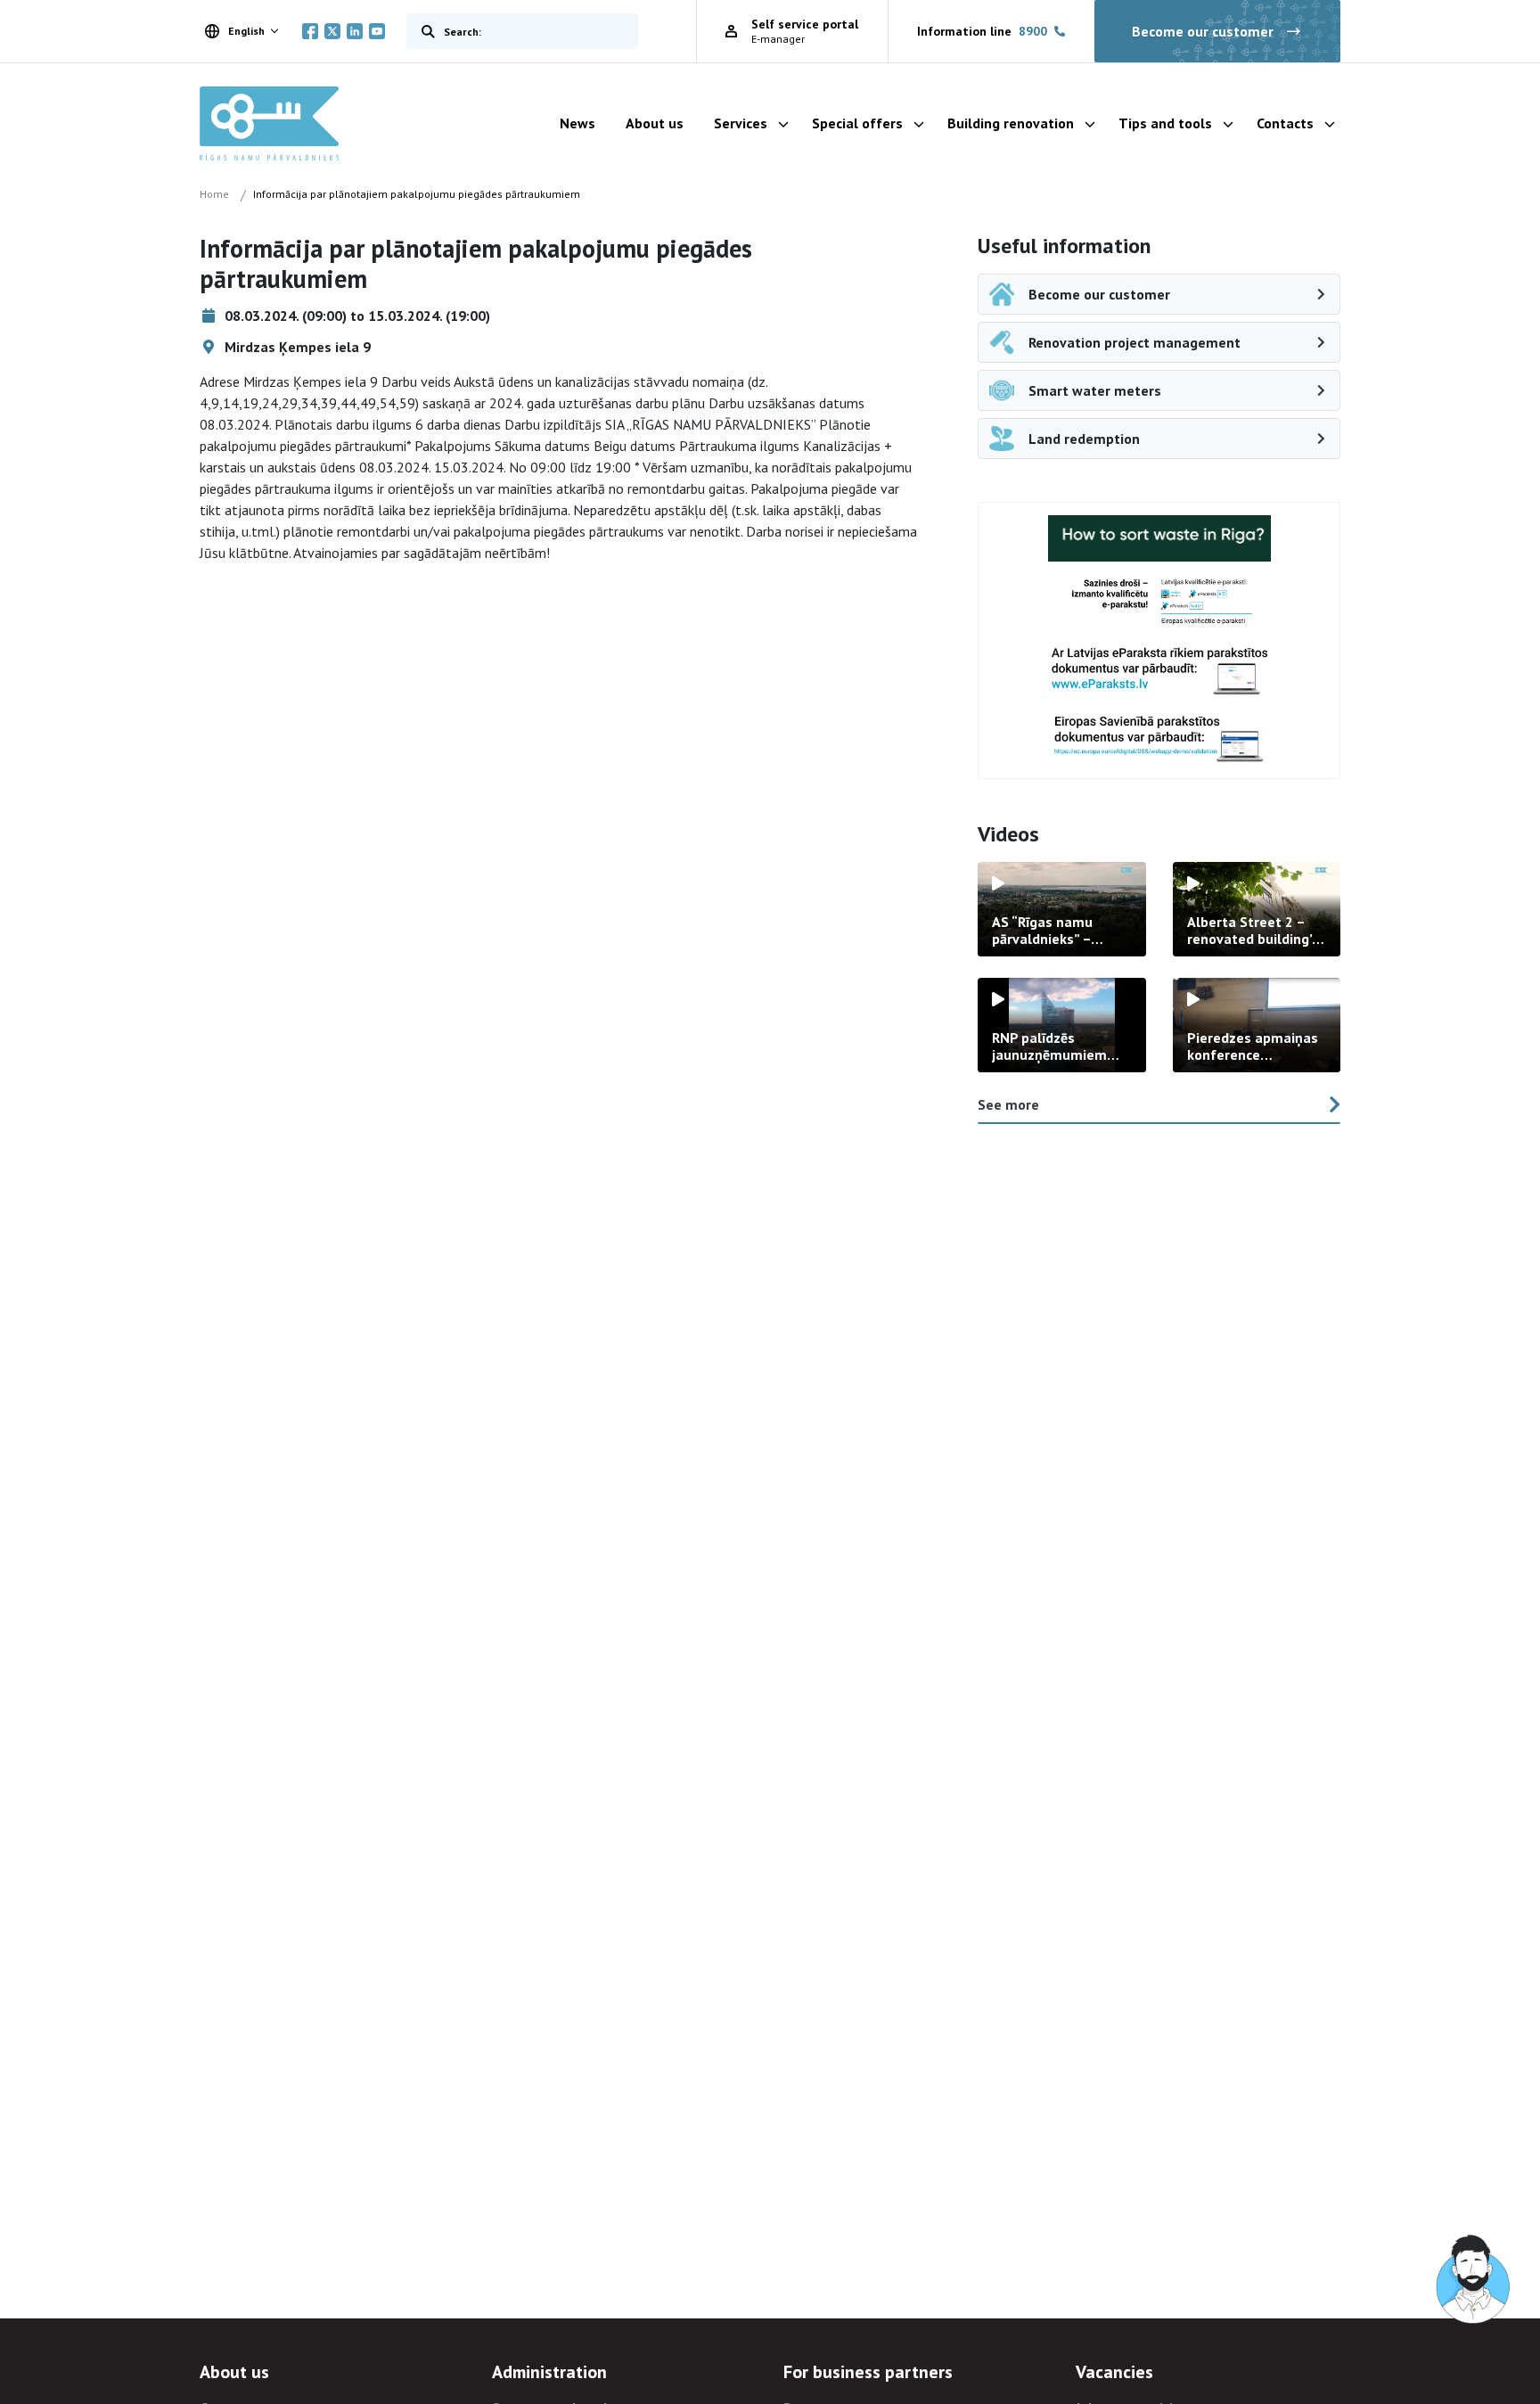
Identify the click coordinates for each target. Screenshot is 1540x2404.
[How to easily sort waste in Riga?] (1159, 538)
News (577, 123)
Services (741, 123)
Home (214, 194)
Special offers (857, 123)
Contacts (1285, 123)
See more (1008, 1104)
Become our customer (1203, 31)
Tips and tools (1165, 123)
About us (655, 123)
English (246, 31)
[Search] (424, 31)
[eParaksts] (1159, 602)
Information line (982, 31)
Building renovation (1011, 123)
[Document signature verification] (1159, 738)
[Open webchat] (1474, 2280)
